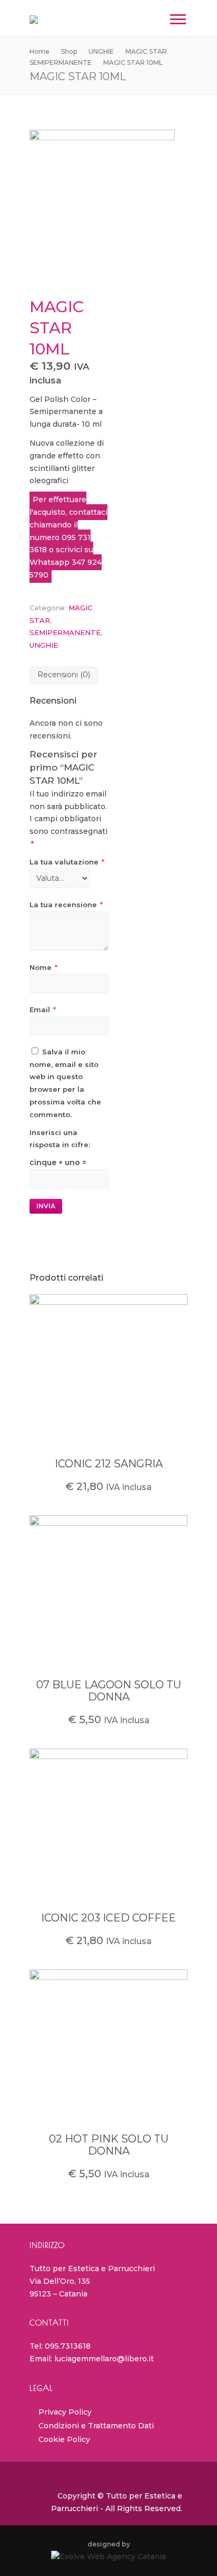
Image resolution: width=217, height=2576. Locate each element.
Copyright (76, 2496)
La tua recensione (66, 905)
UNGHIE (44, 645)
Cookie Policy (64, 2439)
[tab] (64, 675)
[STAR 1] (108, 203)
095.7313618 (68, 2346)
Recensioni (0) (64, 675)
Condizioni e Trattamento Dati (96, 2426)
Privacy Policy (65, 2412)
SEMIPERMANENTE (65, 632)
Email (43, 1010)
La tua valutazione (67, 862)
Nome (43, 967)
